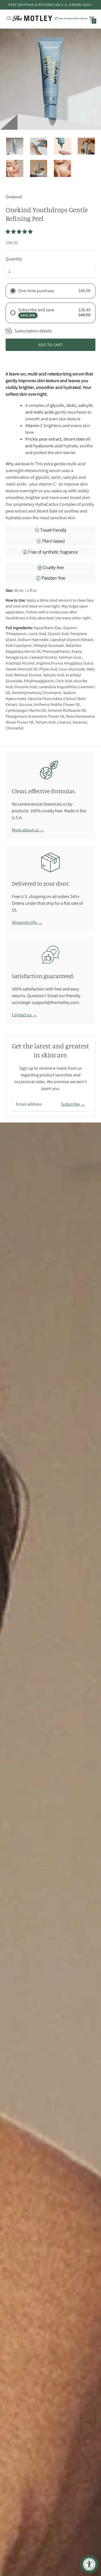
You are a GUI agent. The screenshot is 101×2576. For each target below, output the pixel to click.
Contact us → (24, 1015)
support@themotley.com (55, 1002)
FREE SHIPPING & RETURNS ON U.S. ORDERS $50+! (50, 5)
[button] (19, 232)
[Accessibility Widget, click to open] (89, 2564)
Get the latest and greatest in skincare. (51, 1050)
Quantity (14, 259)
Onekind (14, 197)
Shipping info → (27, 922)
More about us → (28, 830)
